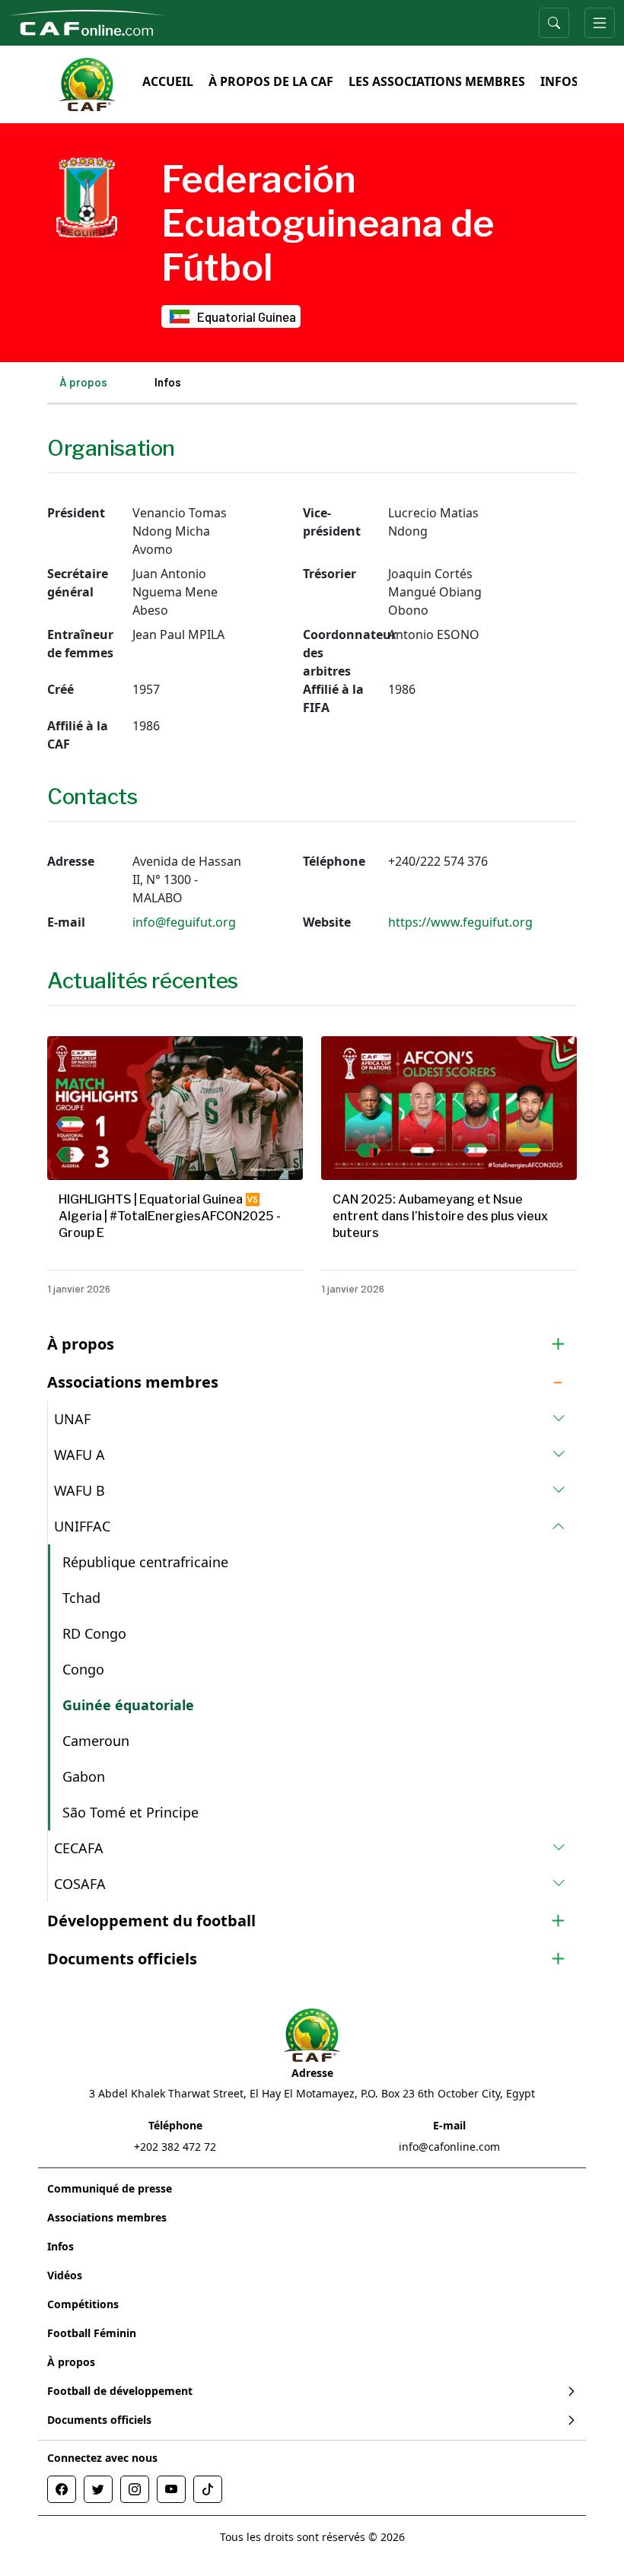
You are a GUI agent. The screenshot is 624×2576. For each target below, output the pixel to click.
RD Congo (94, 1633)
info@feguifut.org (184, 922)
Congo (83, 1669)
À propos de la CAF (271, 81)
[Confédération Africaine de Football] (87, 21)
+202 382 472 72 (175, 2147)
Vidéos (65, 2275)
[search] (554, 23)
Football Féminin (92, 2333)
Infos (559, 81)
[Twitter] (98, 2489)
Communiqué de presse (110, 2188)
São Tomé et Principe (131, 1812)
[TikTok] (208, 2489)
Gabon (84, 1776)
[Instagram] (135, 2489)
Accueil (168, 81)
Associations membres (107, 2217)
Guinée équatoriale (128, 1705)
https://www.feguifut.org (460, 922)
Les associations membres (437, 81)
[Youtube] (171, 2489)
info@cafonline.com (449, 2147)
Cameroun (96, 1741)
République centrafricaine (145, 1562)
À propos (83, 382)
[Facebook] (62, 2489)
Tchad (81, 1598)
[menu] (600, 23)
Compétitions (83, 2304)
